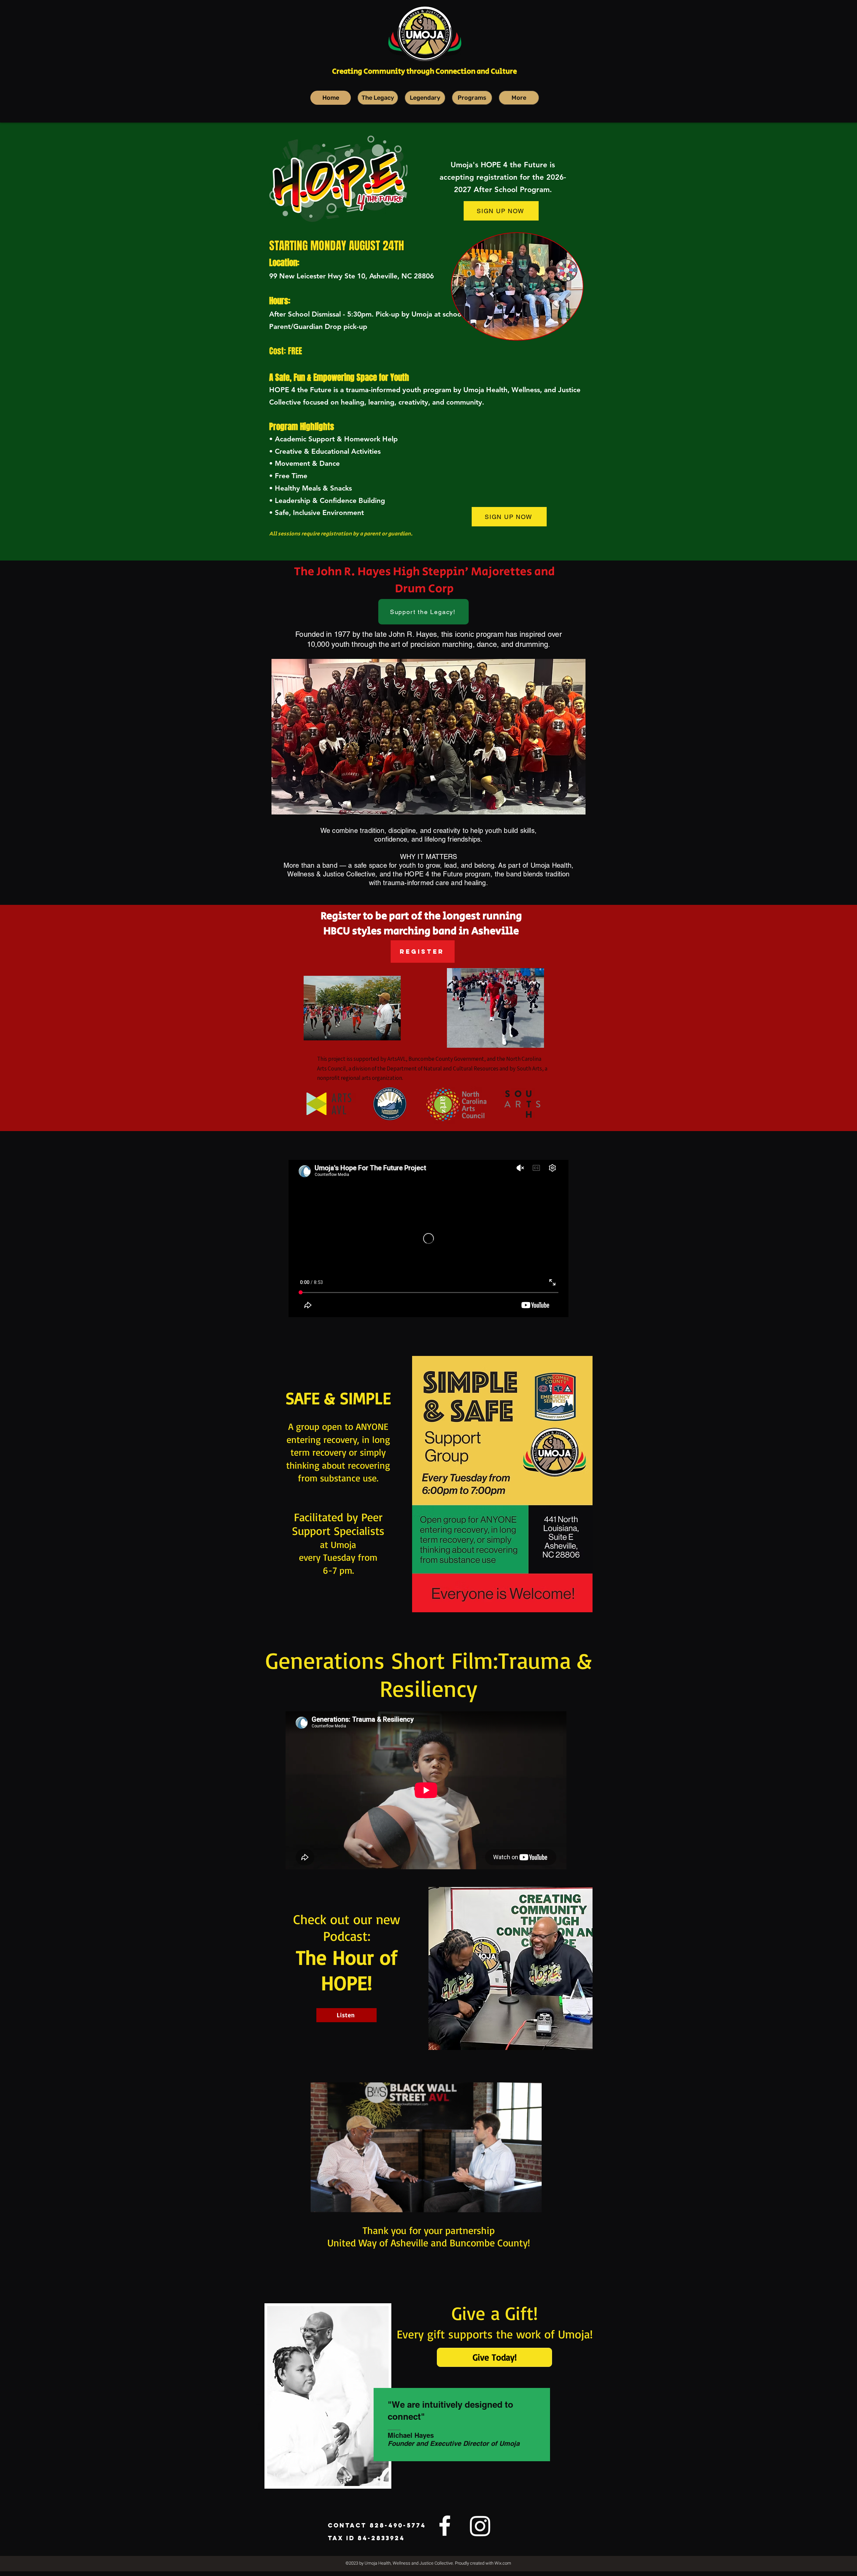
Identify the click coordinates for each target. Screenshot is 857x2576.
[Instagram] (480, 2526)
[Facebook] (445, 2526)
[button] (533, 2205)
